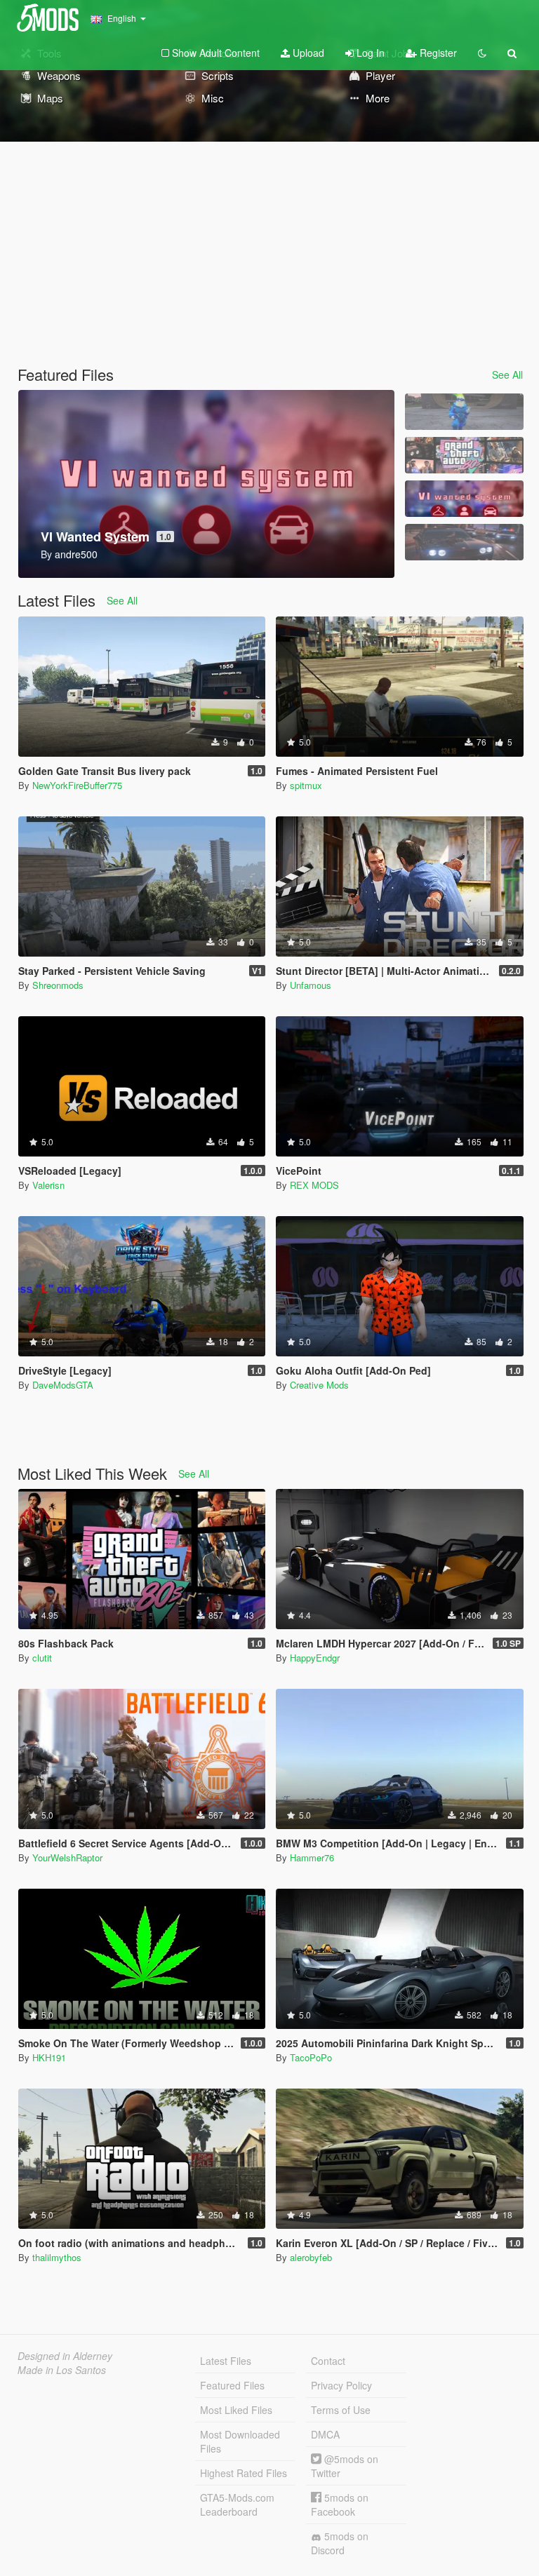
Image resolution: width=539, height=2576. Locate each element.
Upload (307, 53)
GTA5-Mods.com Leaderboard (237, 2504)
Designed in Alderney (65, 2356)
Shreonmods (58, 985)
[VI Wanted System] (464, 499)
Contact (328, 2361)
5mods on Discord (340, 2543)
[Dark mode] (482, 53)
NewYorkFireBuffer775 (77, 785)
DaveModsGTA (63, 1385)
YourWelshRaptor (67, 1857)
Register (437, 53)
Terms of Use (341, 2410)
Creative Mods (319, 1385)
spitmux (306, 785)
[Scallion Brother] (464, 412)
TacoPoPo (311, 2057)
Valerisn (48, 1185)
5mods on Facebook (340, 2504)
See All (507, 375)
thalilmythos (57, 2257)
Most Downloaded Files (240, 2441)
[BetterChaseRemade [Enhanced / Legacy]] (464, 542)
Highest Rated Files (244, 2473)
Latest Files (226, 2361)
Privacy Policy (341, 2385)
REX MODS (314, 1185)
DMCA (325, 2434)
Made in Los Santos (62, 2370)
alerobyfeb (311, 2257)
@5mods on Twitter (345, 2466)
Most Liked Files (236, 2410)
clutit (42, 1658)
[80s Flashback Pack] (464, 455)
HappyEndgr (315, 1658)
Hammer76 (312, 1857)
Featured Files (232, 2385)
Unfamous (311, 985)
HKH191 (49, 2057)
